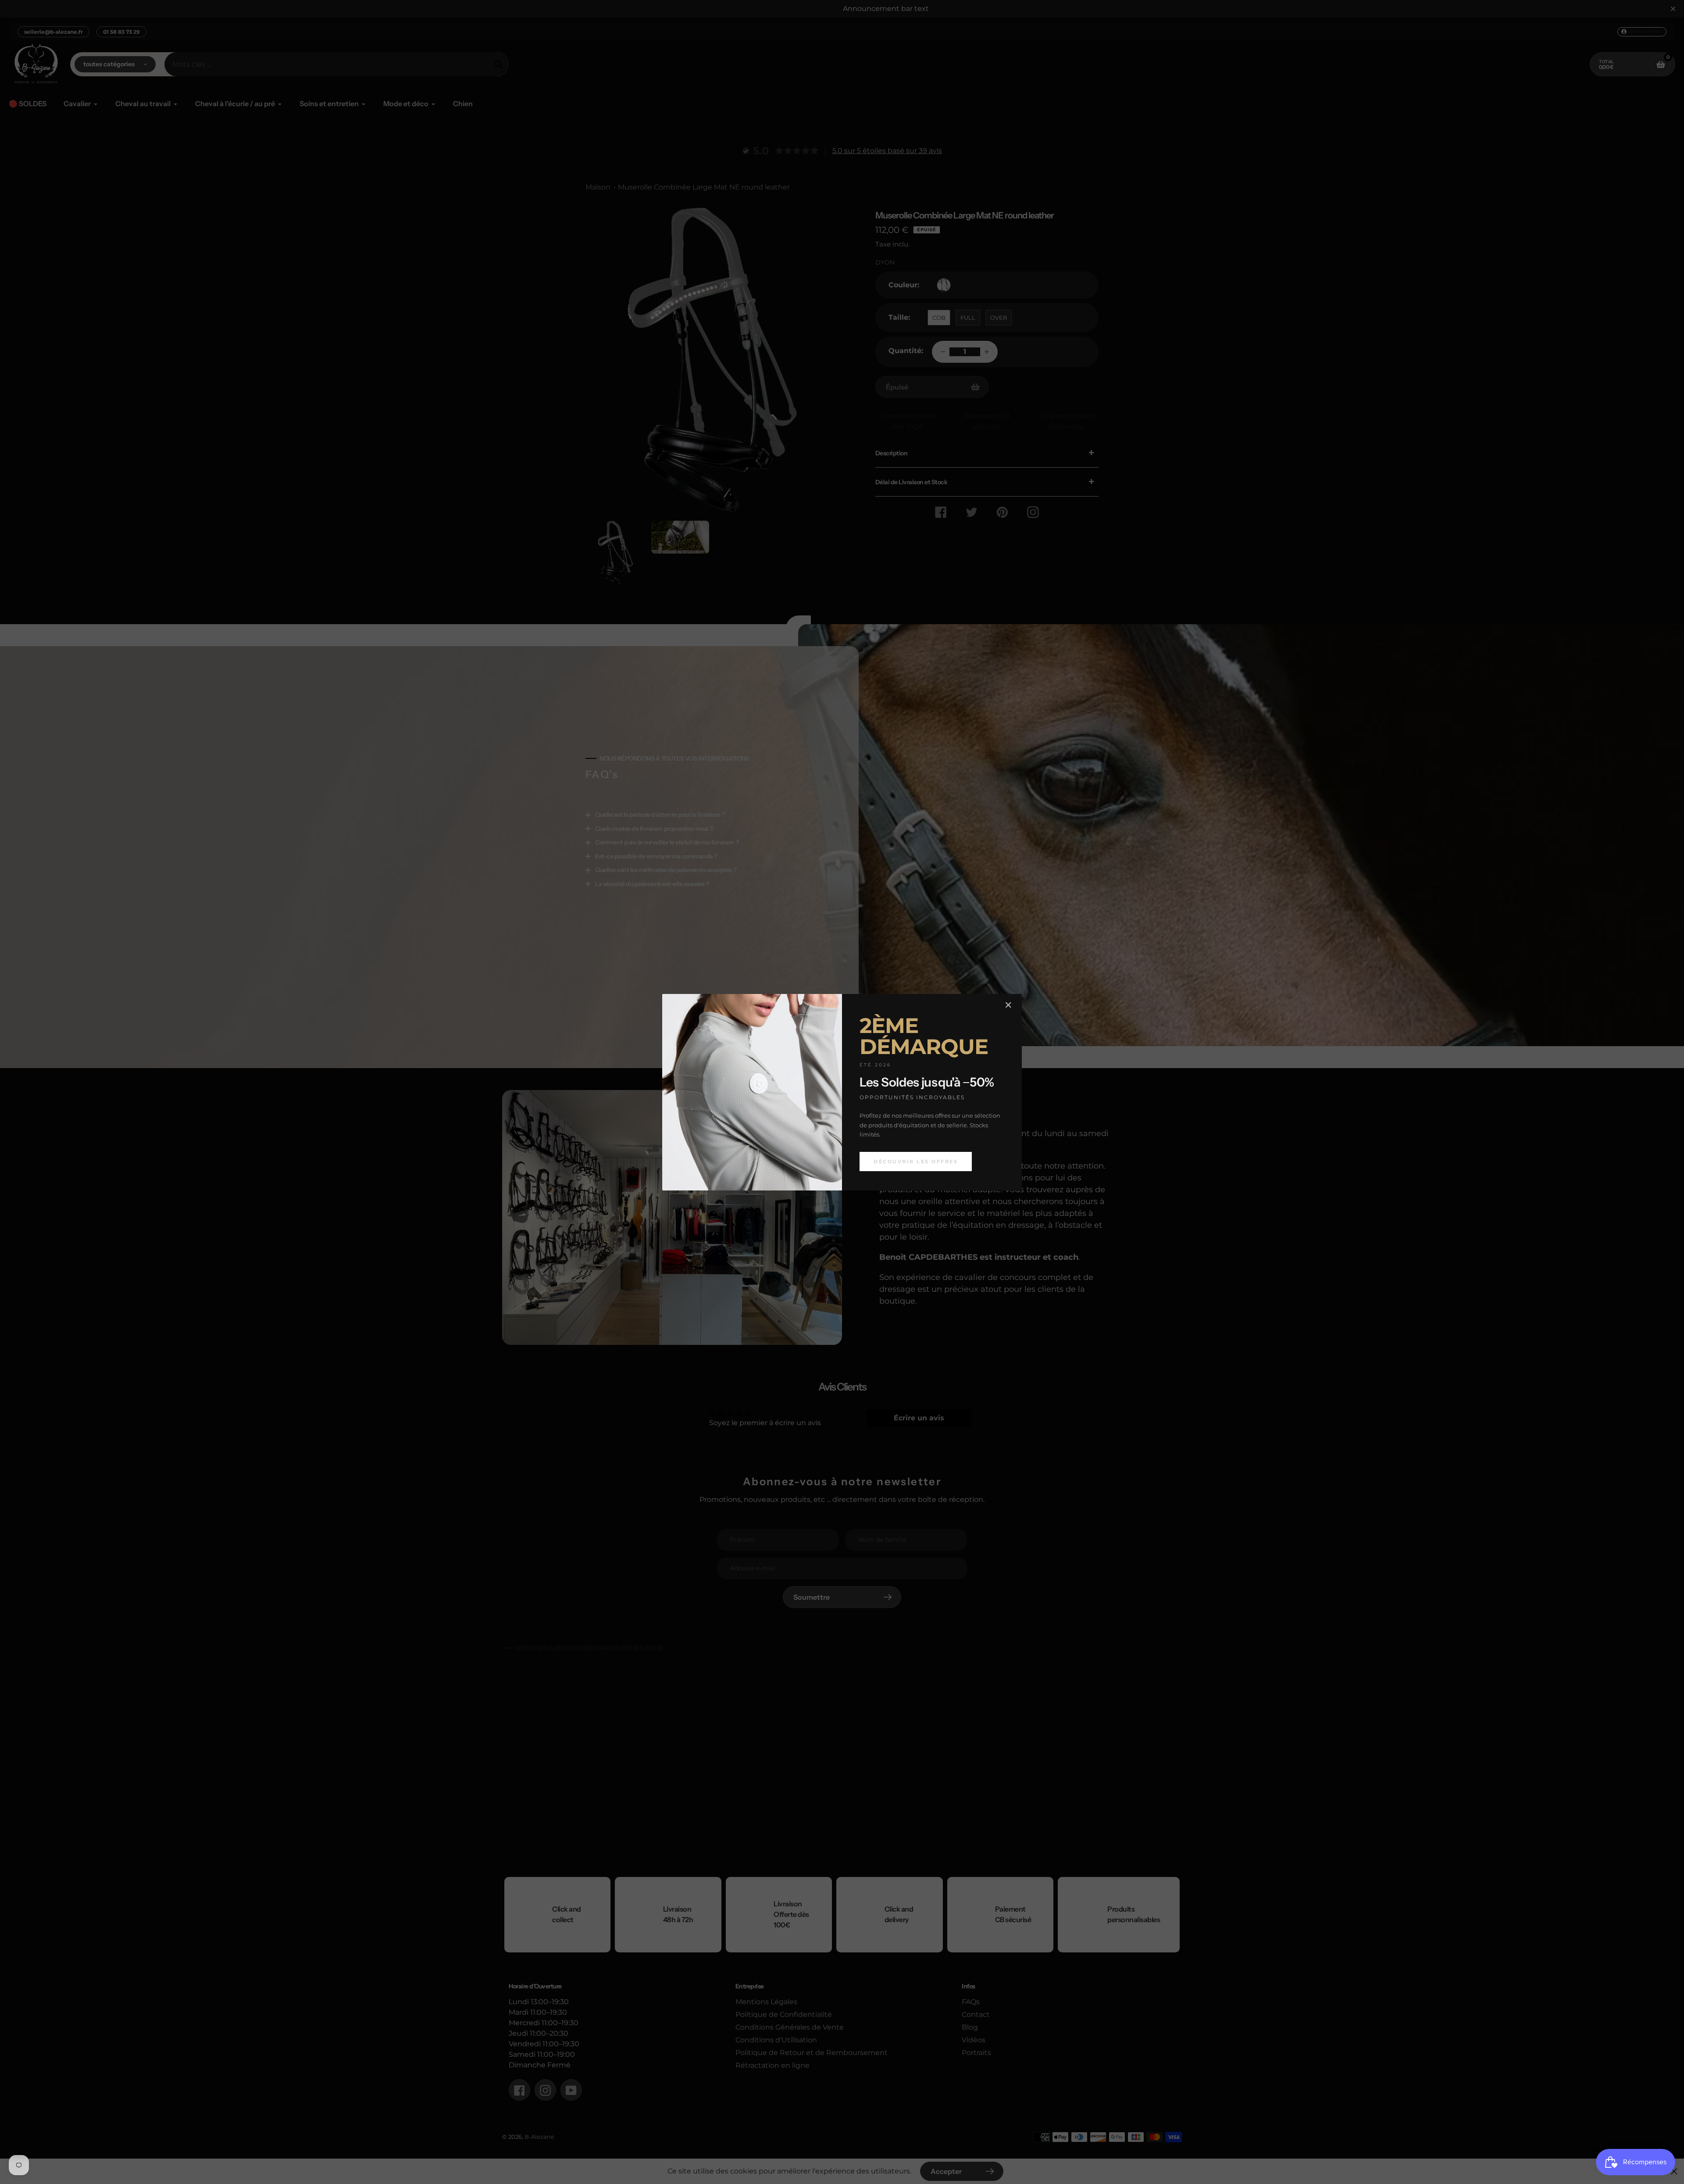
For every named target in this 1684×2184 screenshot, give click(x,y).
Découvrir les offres (916, 1161)
